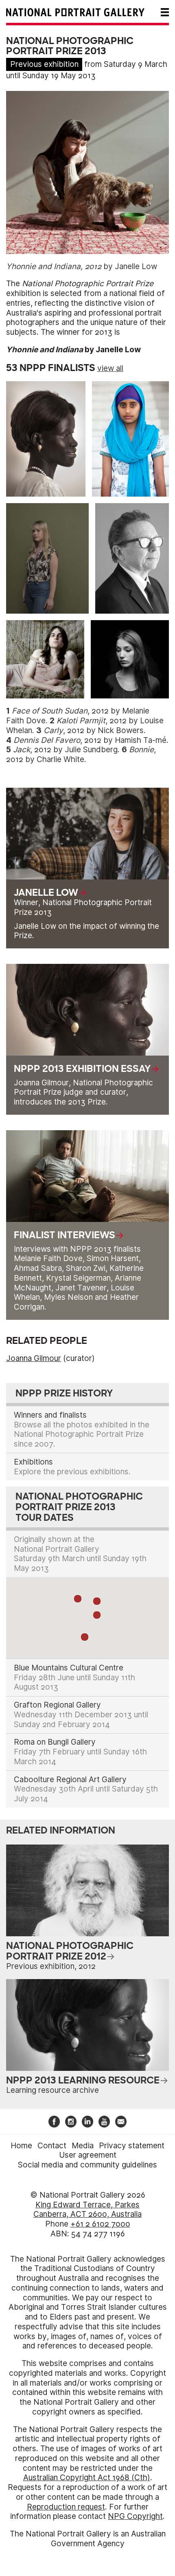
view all (110, 368)
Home (21, 2146)
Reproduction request (66, 2507)
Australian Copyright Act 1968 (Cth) (87, 2478)
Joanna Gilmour (34, 1358)
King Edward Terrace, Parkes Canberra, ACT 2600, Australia (87, 2210)
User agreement (88, 2155)
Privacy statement (132, 2146)
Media (83, 2146)
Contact (52, 2146)
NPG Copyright (135, 2516)
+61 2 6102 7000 (100, 2224)
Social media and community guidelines (87, 2165)
